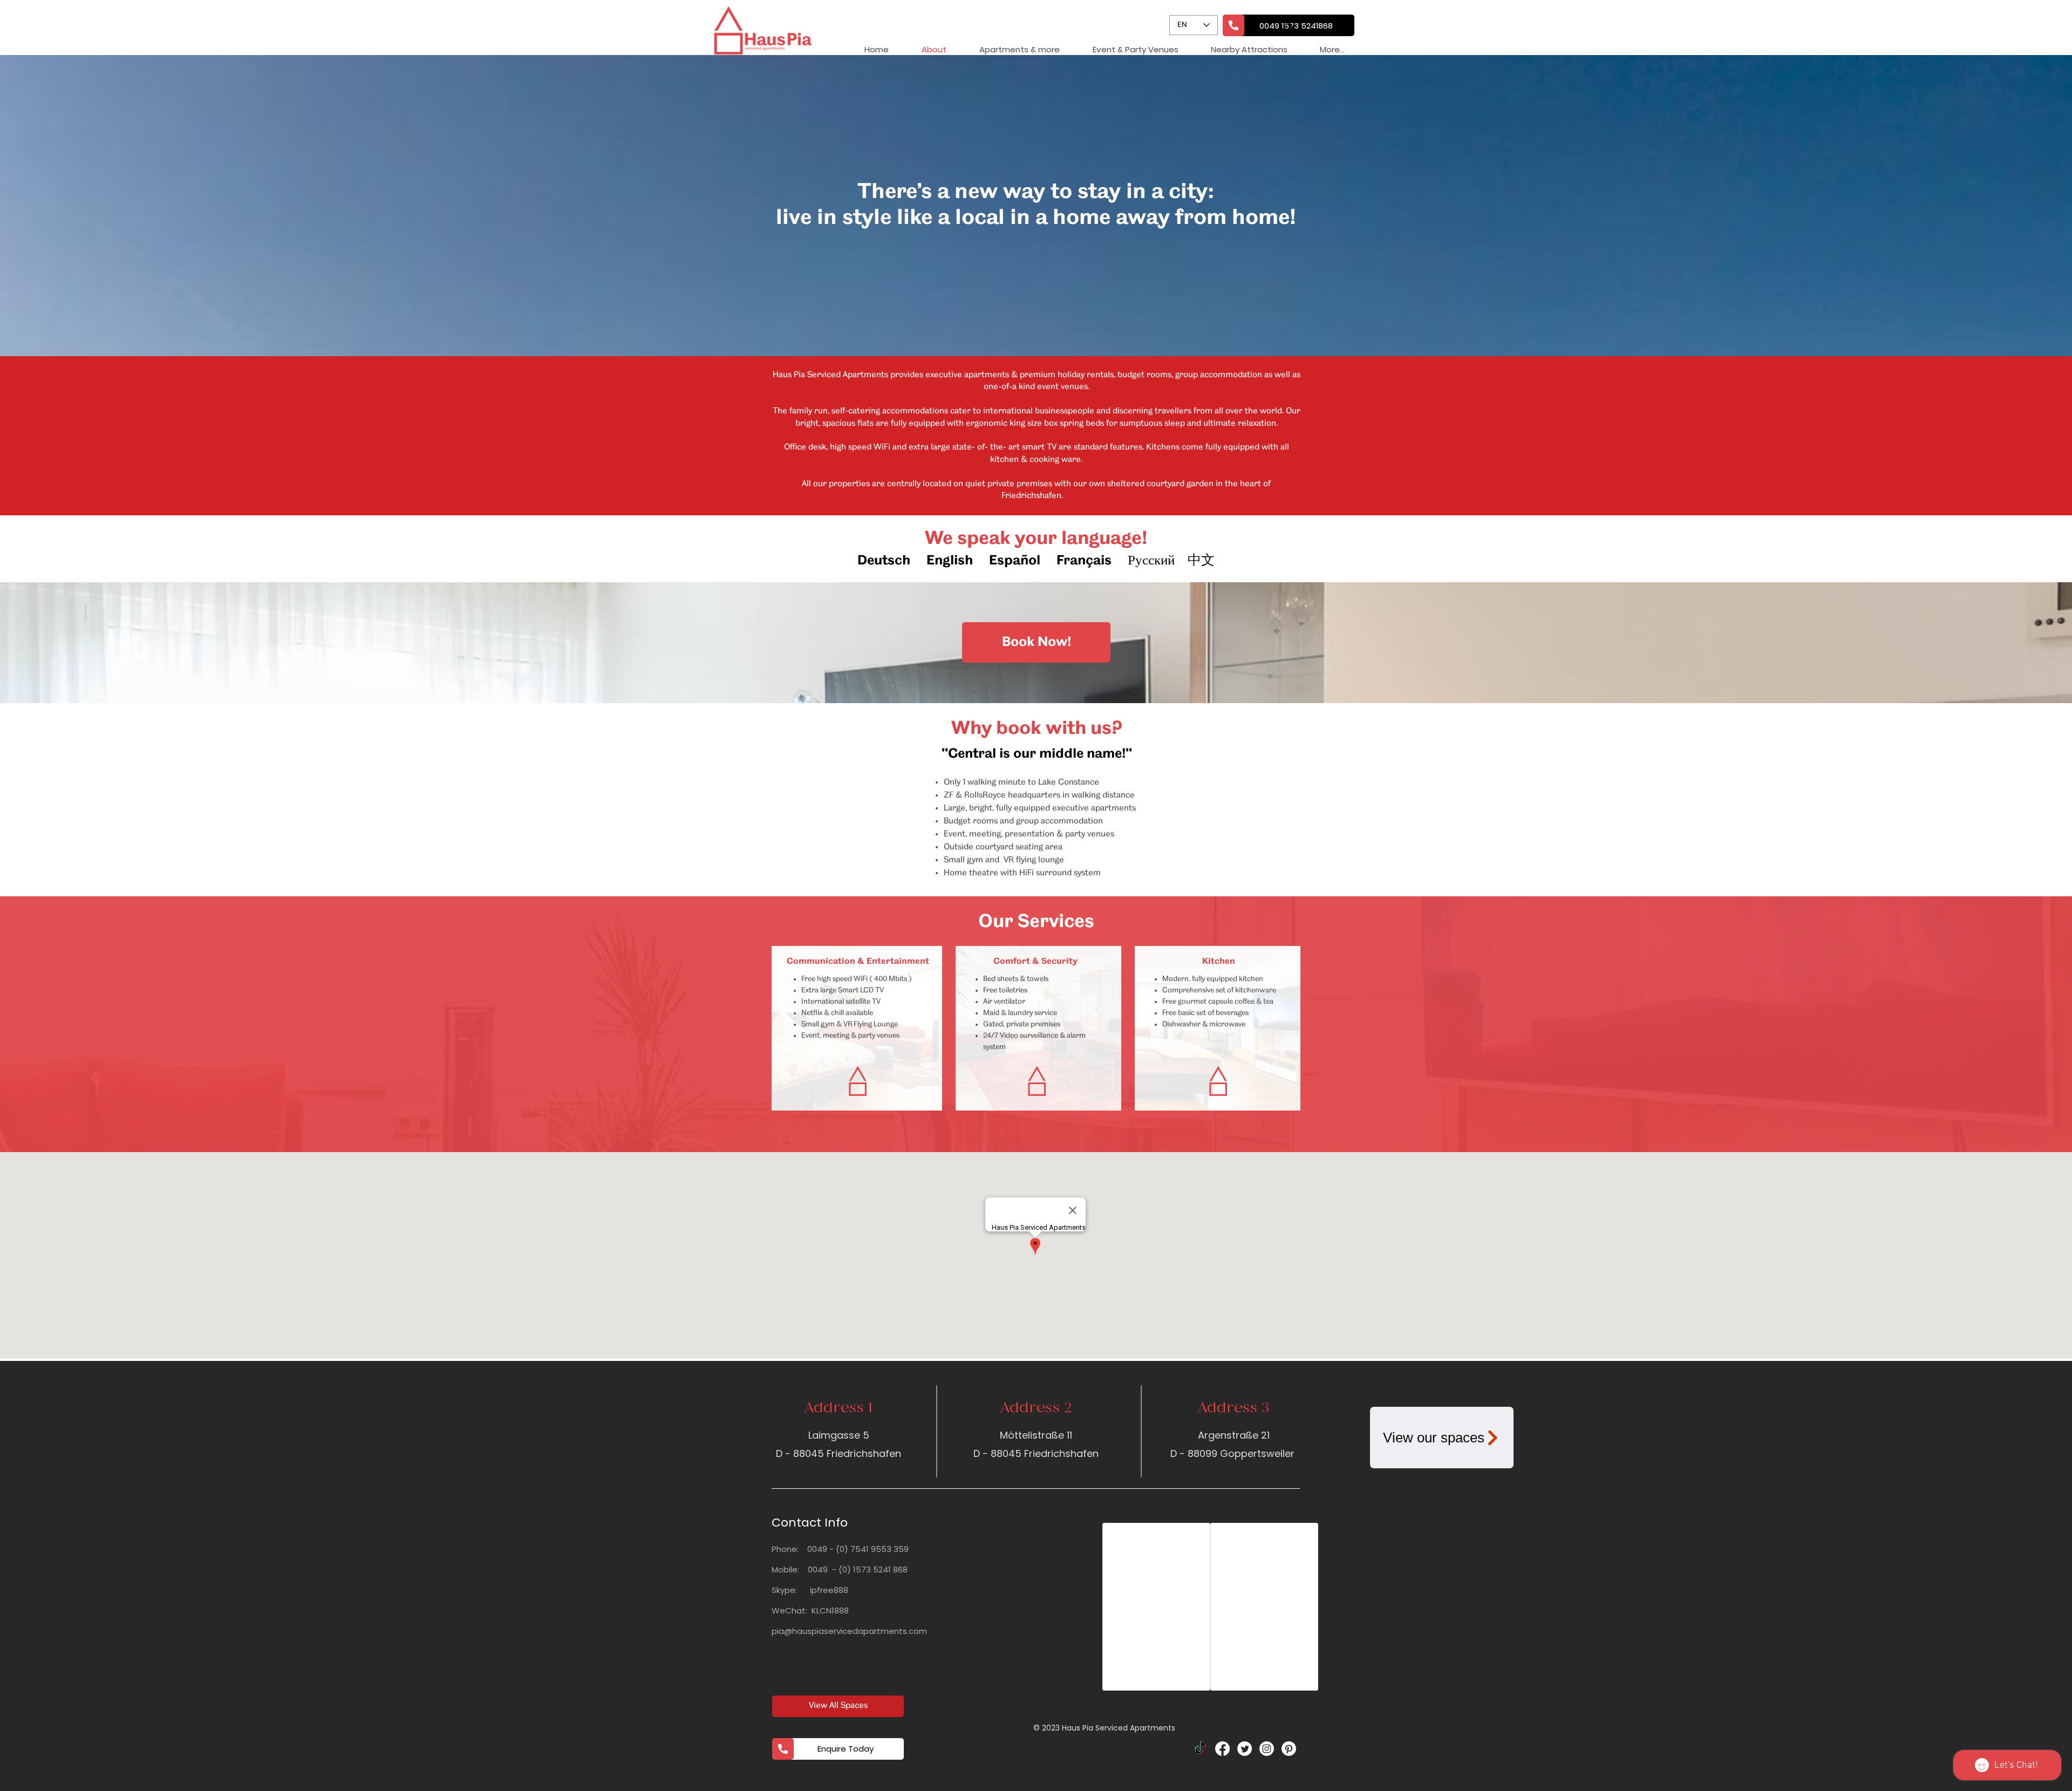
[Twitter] (1245, 1749)
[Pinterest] (1289, 1749)
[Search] (1289, 28)
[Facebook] (1222, 1749)
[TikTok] (1200, 1749)
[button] (1135, 49)
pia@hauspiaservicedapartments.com (849, 1631)
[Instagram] (1267, 1749)
